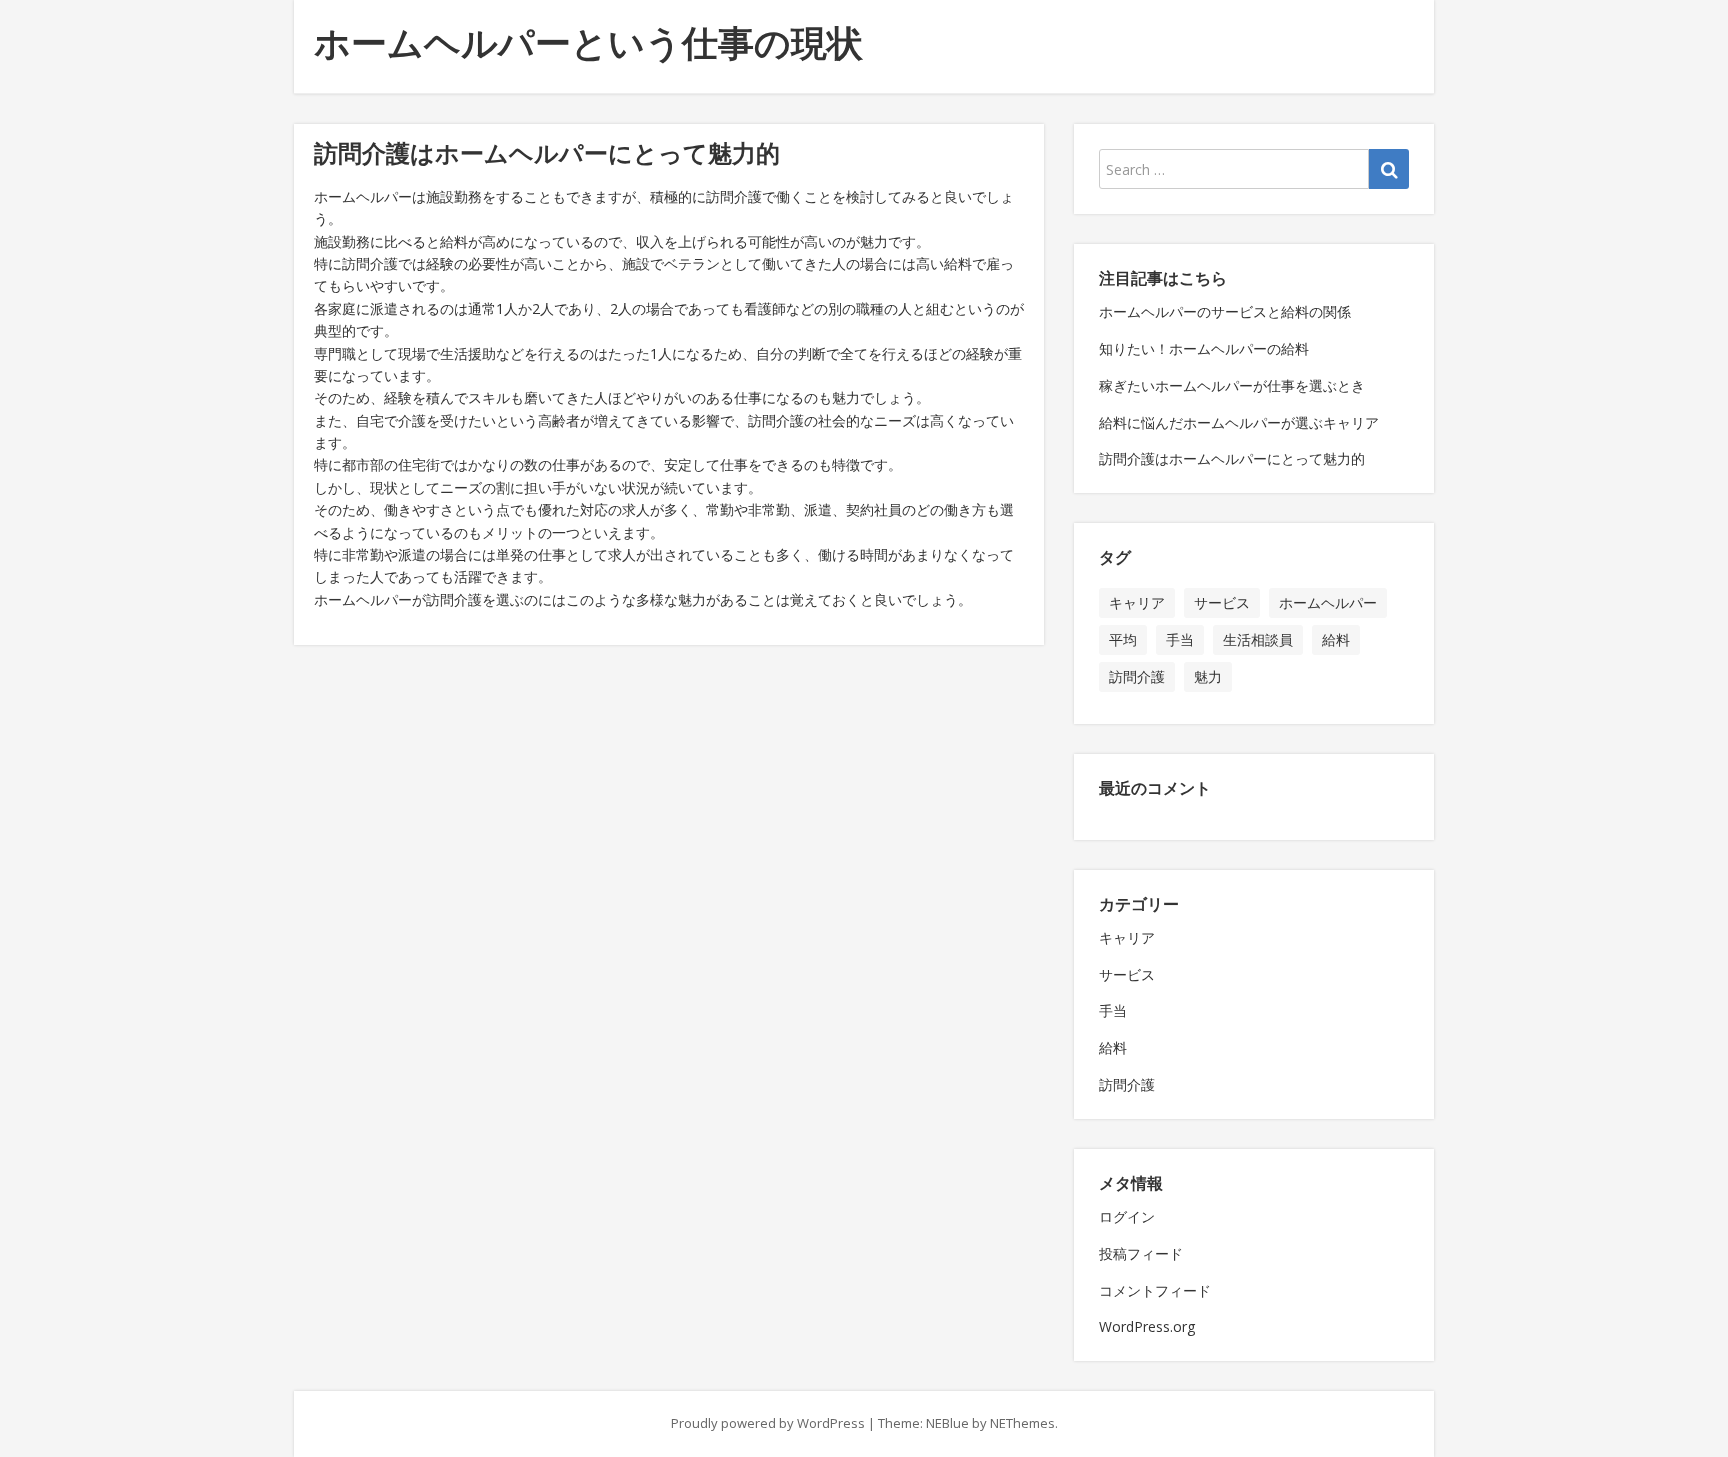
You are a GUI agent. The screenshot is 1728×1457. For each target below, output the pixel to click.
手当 (1180, 639)
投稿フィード (1141, 1253)
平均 (1123, 639)
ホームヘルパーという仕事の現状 (588, 42)
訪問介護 (1137, 676)
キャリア (1137, 602)
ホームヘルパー (1328, 602)
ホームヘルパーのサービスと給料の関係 (1225, 311)
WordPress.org (1147, 1326)
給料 (1336, 639)
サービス (1222, 602)
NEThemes (1022, 1423)
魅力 (1208, 676)
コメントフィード (1155, 1290)
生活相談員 (1258, 639)
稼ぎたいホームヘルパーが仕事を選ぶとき (1232, 385)
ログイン (1127, 1216)
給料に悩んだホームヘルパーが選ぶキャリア (1239, 422)
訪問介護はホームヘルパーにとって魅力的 (1232, 458)
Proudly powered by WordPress (768, 1423)
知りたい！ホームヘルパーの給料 (1204, 348)
